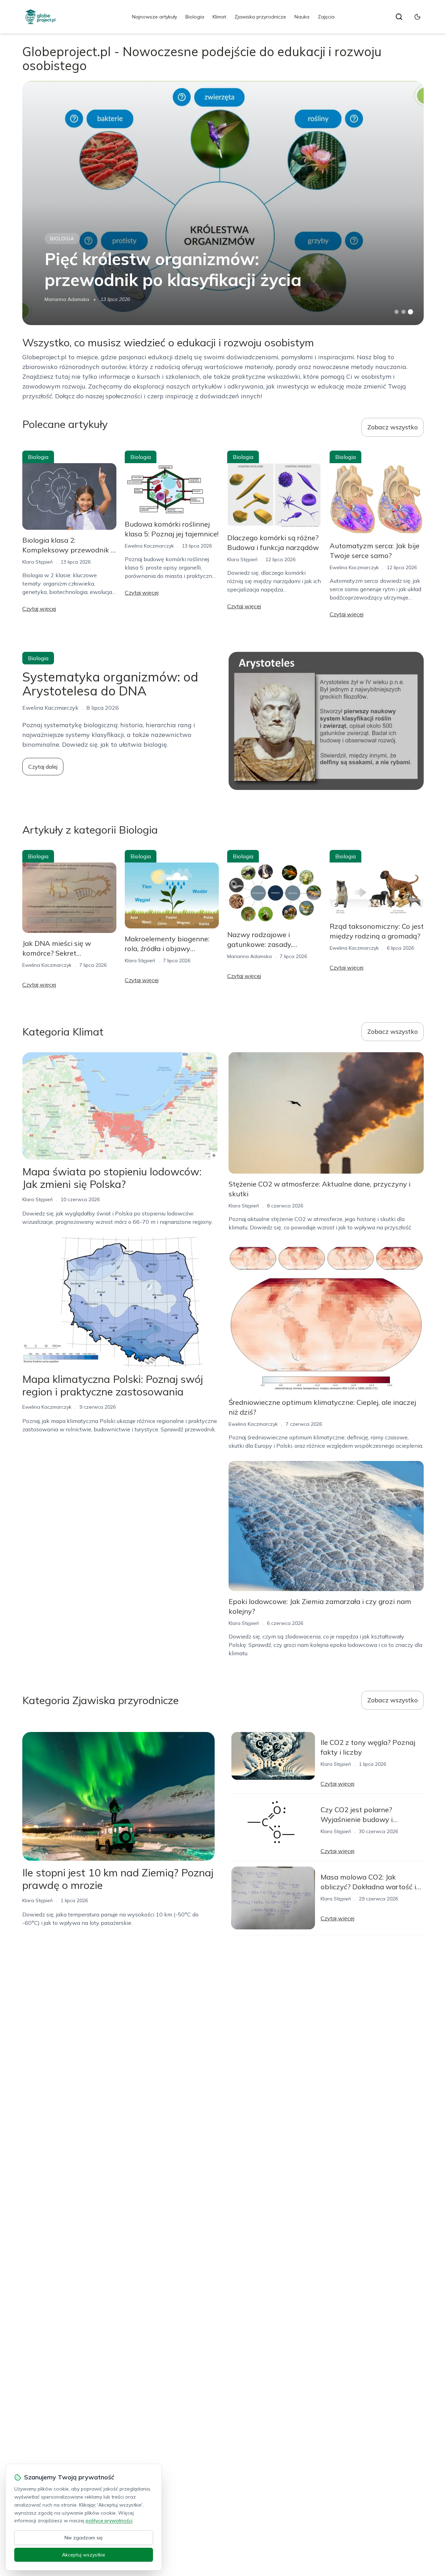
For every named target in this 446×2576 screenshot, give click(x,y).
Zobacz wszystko (393, 427)
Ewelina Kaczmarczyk (149, 546)
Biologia (195, 17)
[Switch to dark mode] (417, 17)
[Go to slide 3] (411, 312)
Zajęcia (326, 17)
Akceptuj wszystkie (84, 2555)
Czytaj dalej (43, 767)
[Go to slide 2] (403, 312)
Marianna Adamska (67, 299)
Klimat (219, 17)
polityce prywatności (109, 2521)
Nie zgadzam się (84, 2538)
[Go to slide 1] (397, 312)
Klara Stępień (37, 562)
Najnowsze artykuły (155, 17)
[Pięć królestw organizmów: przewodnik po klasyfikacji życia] (223, 203)
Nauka (302, 17)
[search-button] (399, 17)
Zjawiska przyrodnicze (260, 17)
